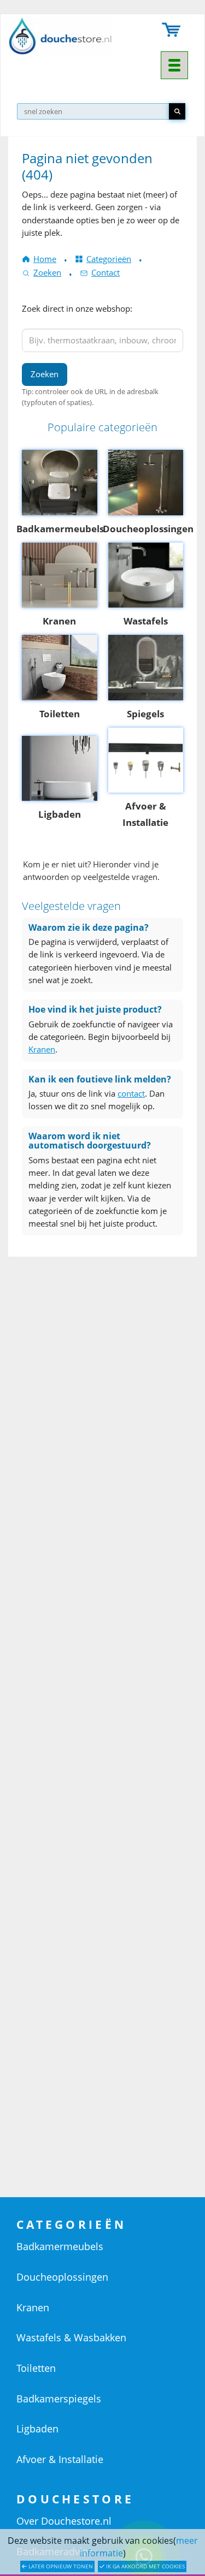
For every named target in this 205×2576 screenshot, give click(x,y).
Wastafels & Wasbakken (71, 2337)
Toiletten (36, 2368)
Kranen (42, 1049)
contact (131, 1093)
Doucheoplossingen (62, 2277)
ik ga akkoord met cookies (145, 2566)
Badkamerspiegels (59, 2399)
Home (45, 259)
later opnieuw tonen (60, 2566)
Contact (106, 272)
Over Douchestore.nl (64, 2521)
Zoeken (47, 272)
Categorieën (109, 259)
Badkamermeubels (60, 2246)
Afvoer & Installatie (60, 2459)
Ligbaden (37, 2429)
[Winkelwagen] (172, 31)
